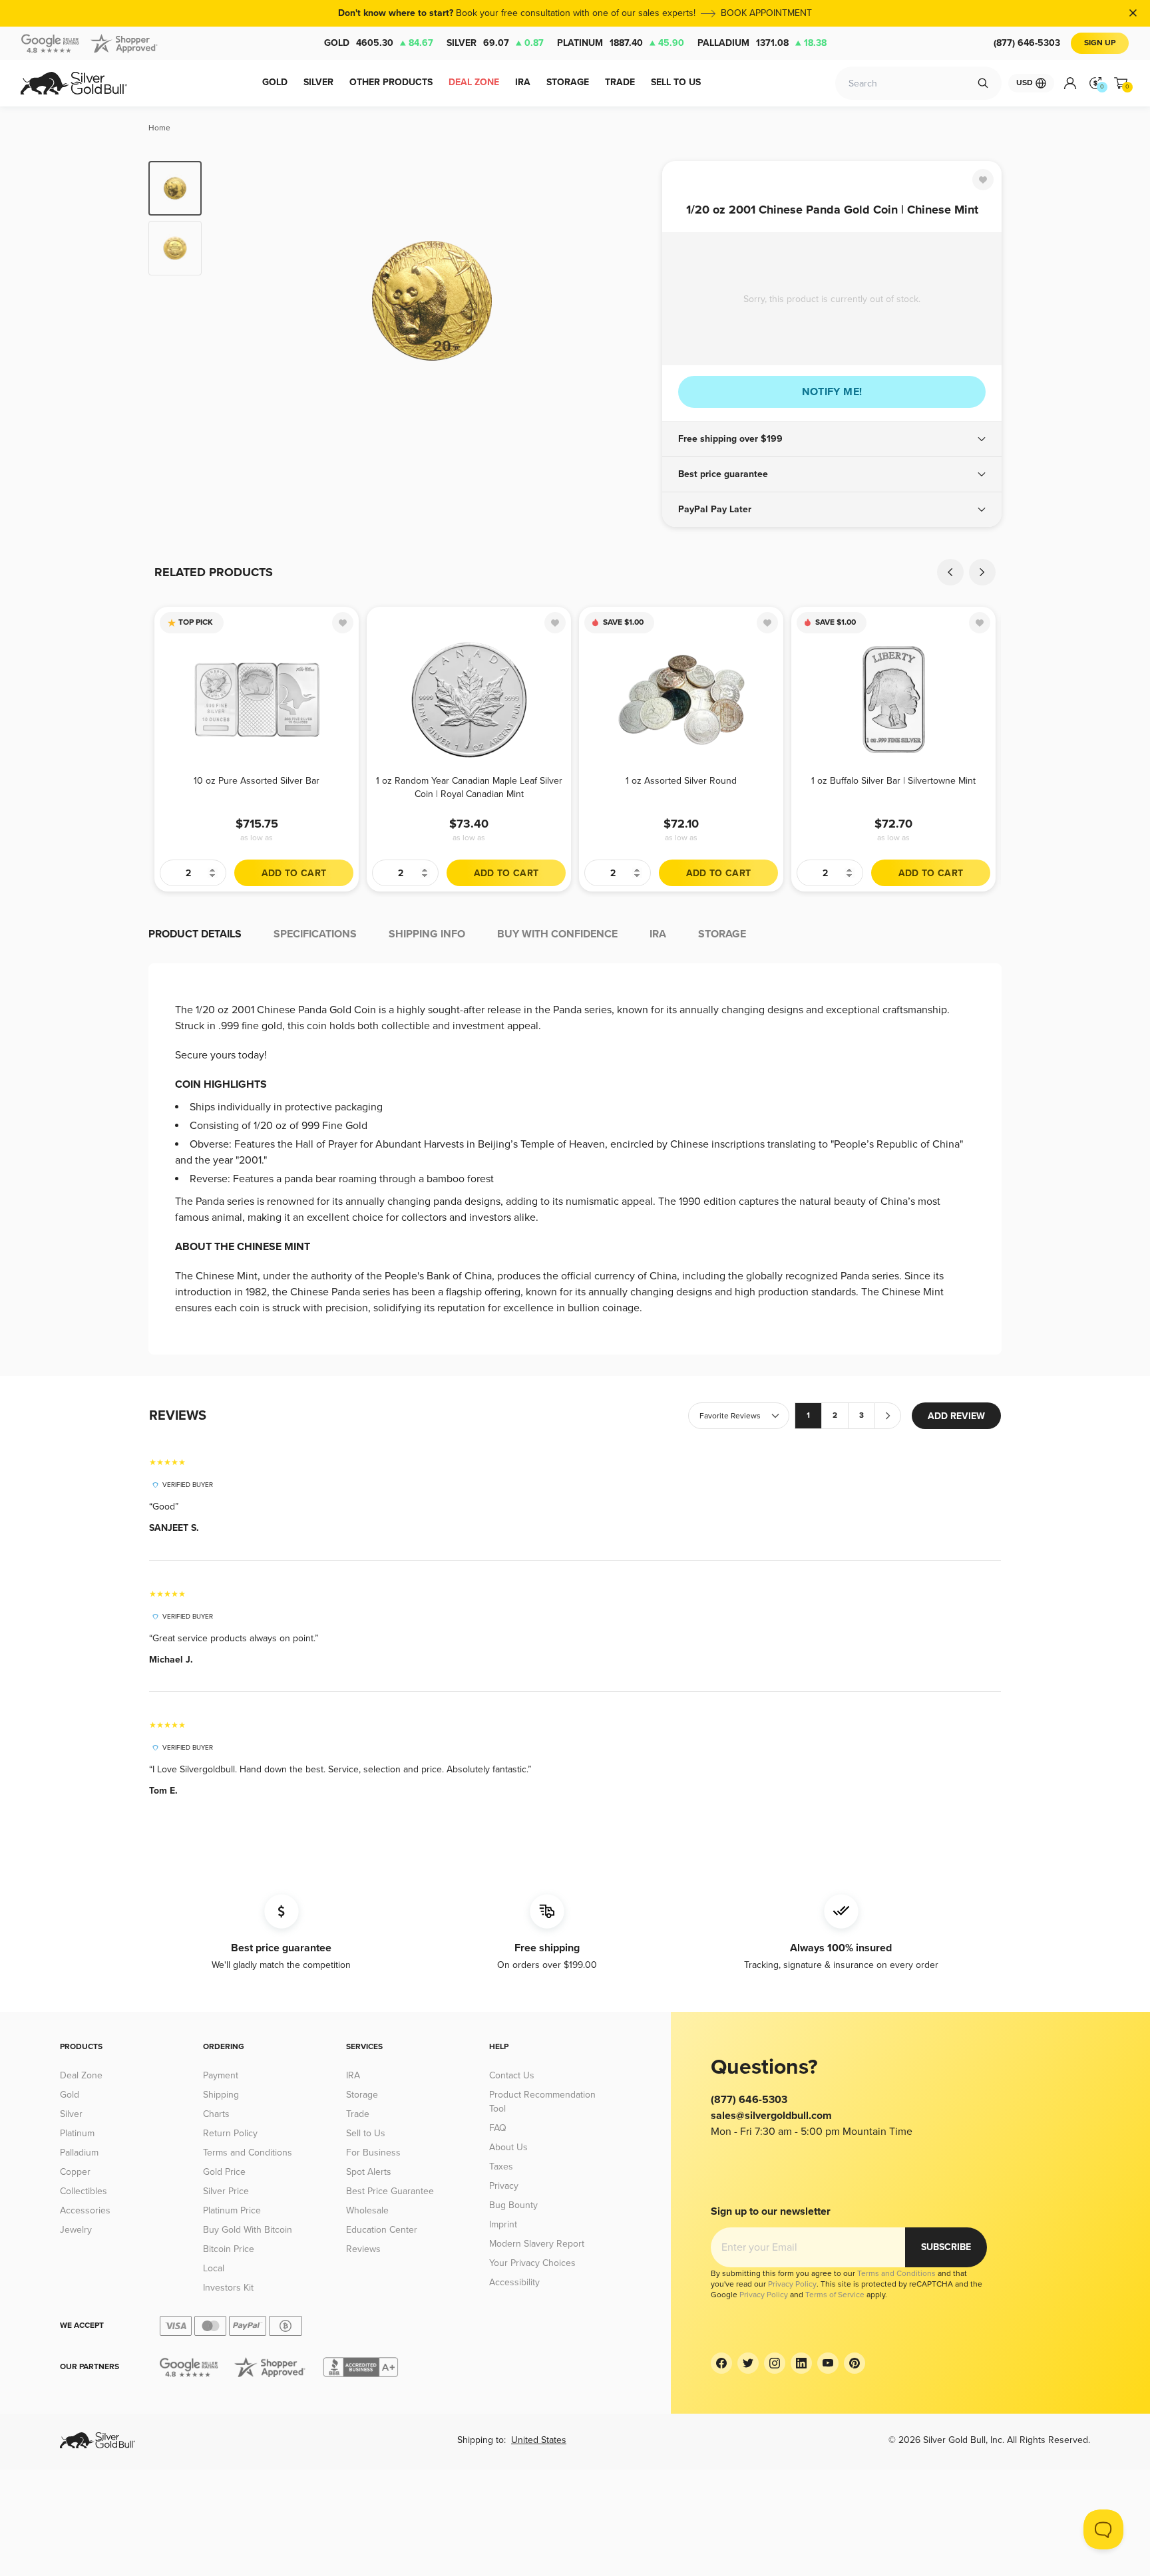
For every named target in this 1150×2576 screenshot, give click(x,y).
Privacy (504, 2186)
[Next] (632, 301)
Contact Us (512, 2075)
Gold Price (224, 2172)
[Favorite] (983, 180)
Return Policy (230, 2133)
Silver (495, 43)
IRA (353, 2075)
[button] (832, 439)
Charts (216, 2114)
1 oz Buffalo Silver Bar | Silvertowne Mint (893, 781)
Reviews (363, 2249)
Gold (379, 43)
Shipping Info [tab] (427, 934)
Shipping (221, 2095)
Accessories (85, 2210)
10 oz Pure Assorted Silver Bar (257, 781)
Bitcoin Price (229, 2249)
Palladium (762, 43)
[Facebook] (721, 2363)
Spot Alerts (369, 2172)
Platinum (621, 43)
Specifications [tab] (315, 934)
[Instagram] (775, 2363)
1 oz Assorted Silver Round (681, 781)
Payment (221, 2075)
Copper (75, 2172)
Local (214, 2268)
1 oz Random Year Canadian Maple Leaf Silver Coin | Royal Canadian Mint (469, 787)
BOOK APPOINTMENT (766, 13)
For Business (373, 2153)
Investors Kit (228, 2288)
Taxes (501, 2167)
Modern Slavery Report (537, 2244)
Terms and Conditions (248, 2153)
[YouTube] (828, 2363)
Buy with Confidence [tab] (557, 934)
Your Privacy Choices (532, 2263)
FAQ (498, 2128)
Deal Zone (81, 2075)
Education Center (382, 2230)
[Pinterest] (855, 2363)
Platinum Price (232, 2210)
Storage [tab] (722, 934)
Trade (358, 2114)
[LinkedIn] (801, 2363)
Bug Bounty (513, 2205)
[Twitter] (748, 2363)
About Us (508, 2147)
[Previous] (232, 301)
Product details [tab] (195, 934)
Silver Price (226, 2191)
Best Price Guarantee (390, 2191)
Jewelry (76, 2230)
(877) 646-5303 (1027, 43)
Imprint (503, 2224)
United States (539, 2440)
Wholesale (367, 2210)
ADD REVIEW (956, 1416)
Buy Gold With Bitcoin (248, 2230)
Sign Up (1100, 43)
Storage (362, 2095)
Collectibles (84, 2191)
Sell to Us (366, 2133)
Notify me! (832, 392)
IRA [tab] (658, 934)
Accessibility (514, 2282)
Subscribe (946, 2247)
